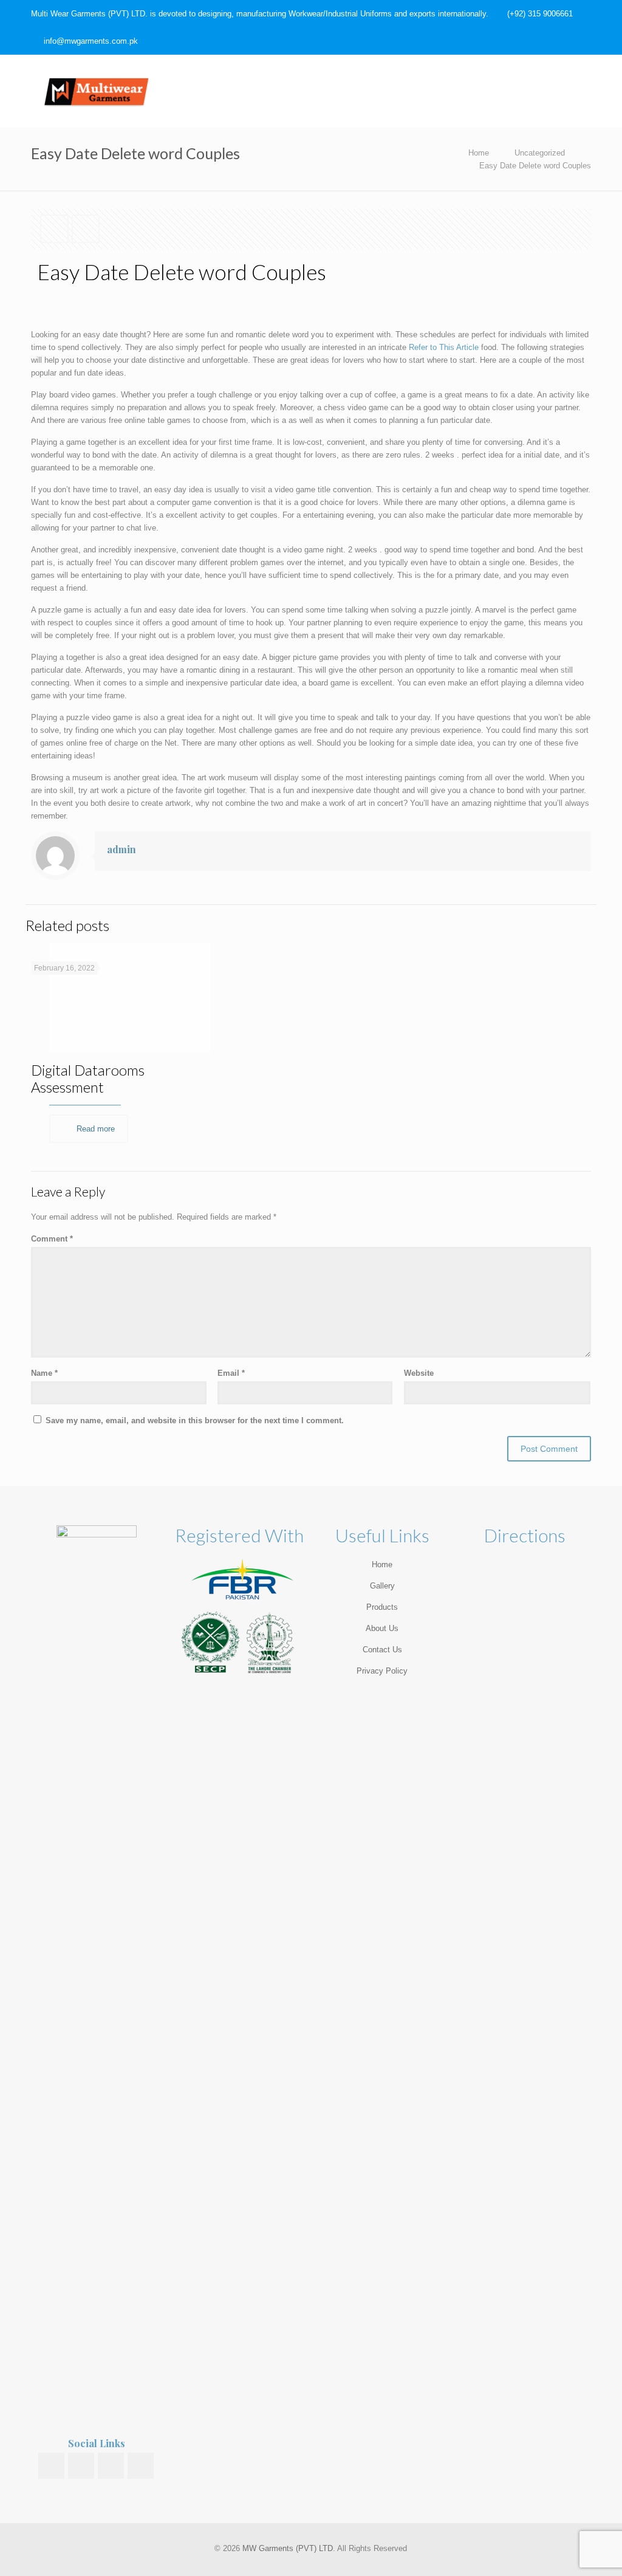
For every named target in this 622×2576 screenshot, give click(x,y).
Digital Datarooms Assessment (88, 1078)
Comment (52, 1239)
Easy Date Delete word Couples (535, 166)
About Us (382, 1628)
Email (231, 1373)
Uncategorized (540, 153)
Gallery (382, 1586)
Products (382, 1607)
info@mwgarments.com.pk (91, 41)
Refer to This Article (444, 347)
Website (419, 1373)
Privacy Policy (382, 1671)
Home (479, 153)
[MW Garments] (97, 91)
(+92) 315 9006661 (540, 14)
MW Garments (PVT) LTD (288, 2548)
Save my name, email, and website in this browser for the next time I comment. (195, 1420)
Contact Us (382, 1650)
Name (44, 1373)
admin (121, 849)
